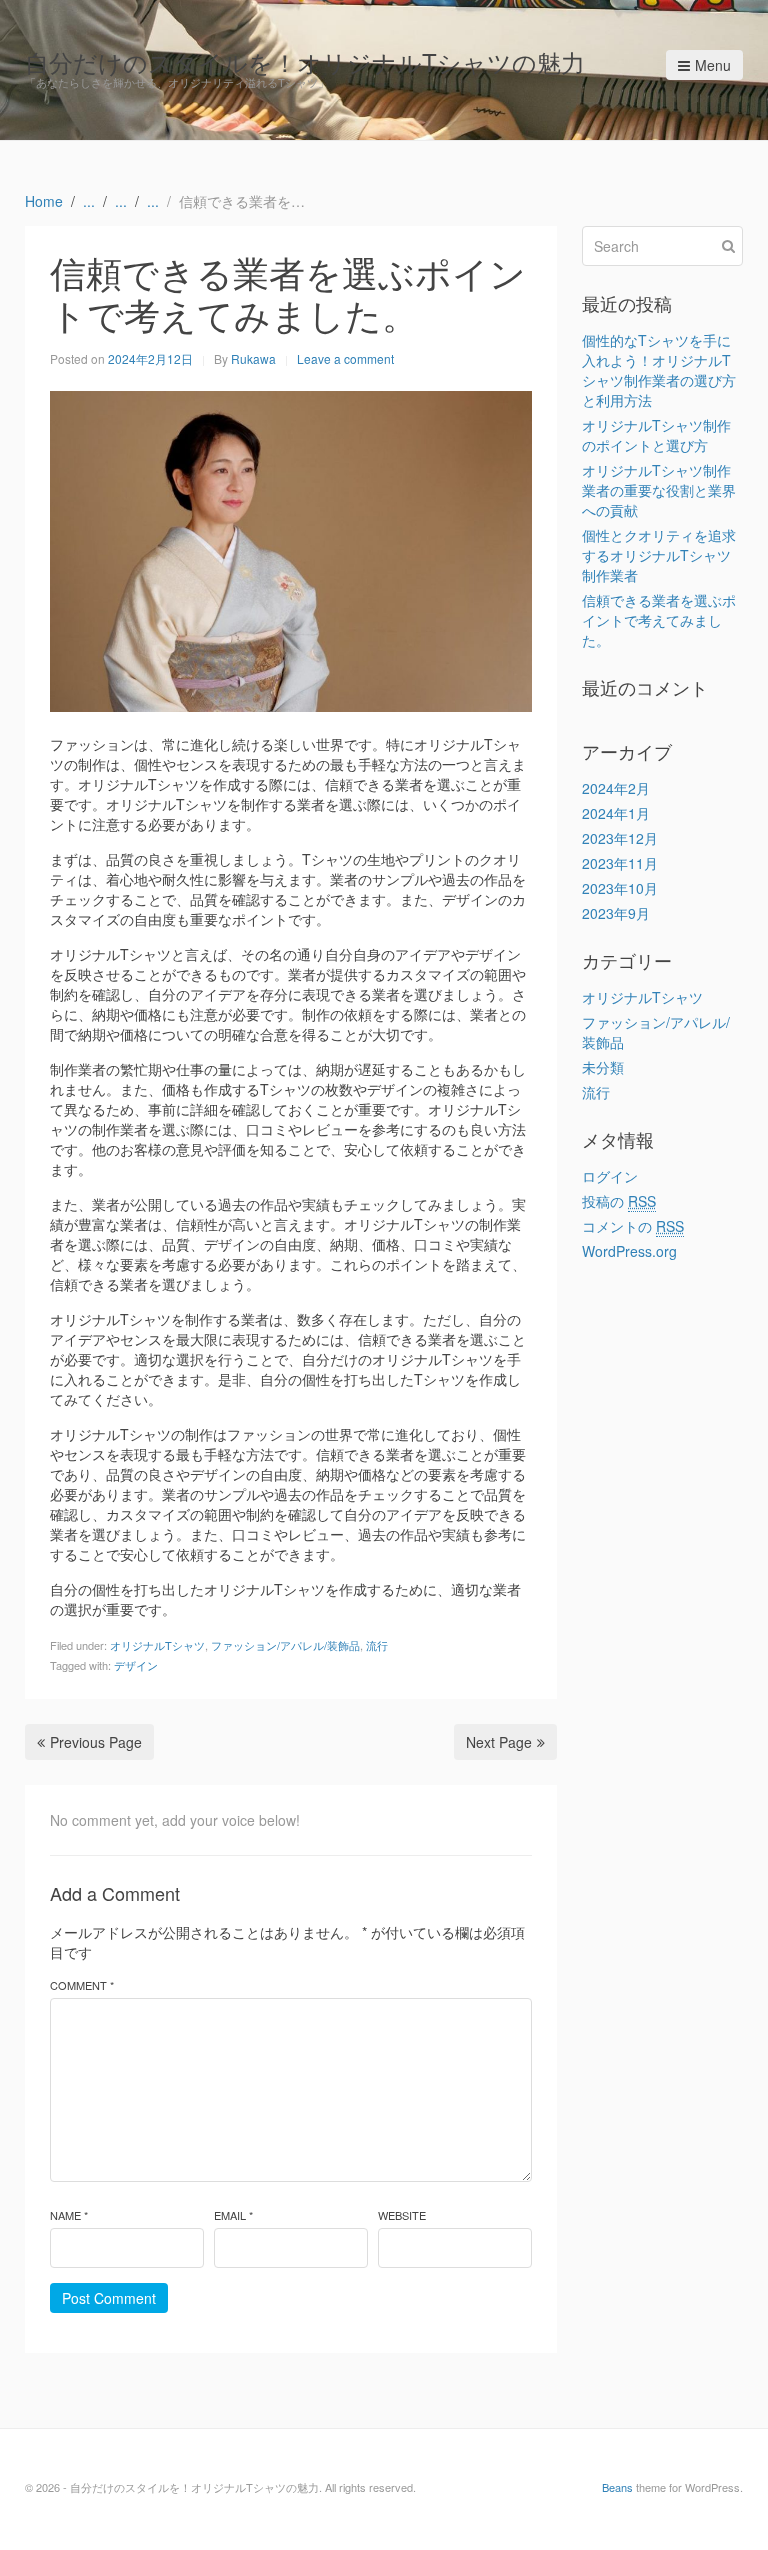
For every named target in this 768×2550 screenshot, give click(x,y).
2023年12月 (620, 838)
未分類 (603, 1067)
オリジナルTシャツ (157, 1645)
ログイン (610, 1176)
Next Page (499, 1742)
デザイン (136, 1665)
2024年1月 (616, 813)
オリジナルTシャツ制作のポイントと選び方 (656, 435)
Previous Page (96, 1742)
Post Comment (109, 2298)
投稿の (619, 1201)
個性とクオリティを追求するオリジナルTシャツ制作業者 (659, 555)
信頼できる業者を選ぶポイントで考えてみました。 (659, 620)
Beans (617, 2487)
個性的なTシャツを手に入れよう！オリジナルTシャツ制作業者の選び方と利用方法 (659, 370)
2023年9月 (616, 913)
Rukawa (253, 358)
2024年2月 (616, 788)
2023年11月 (620, 863)
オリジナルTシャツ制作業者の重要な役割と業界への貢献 (659, 490)
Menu (713, 65)
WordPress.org (629, 1251)
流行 (377, 1645)
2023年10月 (620, 888)
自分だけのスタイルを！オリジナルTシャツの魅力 (305, 61)
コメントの (633, 1226)
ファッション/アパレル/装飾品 (285, 1645)
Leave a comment (345, 358)
